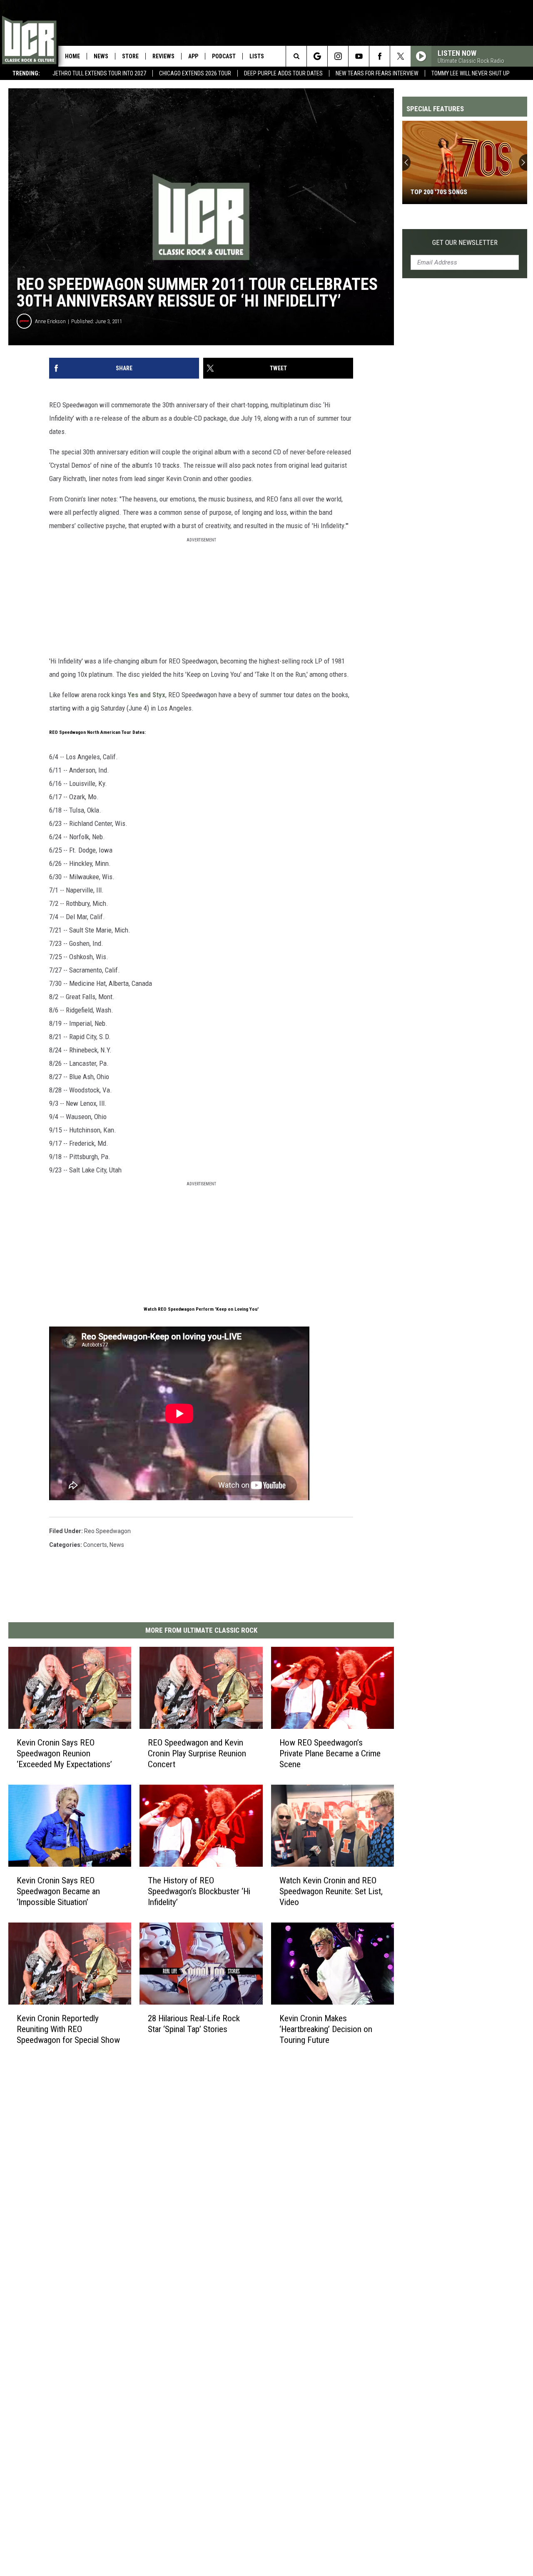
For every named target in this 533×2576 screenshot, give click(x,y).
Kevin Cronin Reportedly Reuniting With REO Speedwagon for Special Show (68, 2029)
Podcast (224, 56)
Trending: (26, 73)
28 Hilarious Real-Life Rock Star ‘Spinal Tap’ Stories (194, 2024)
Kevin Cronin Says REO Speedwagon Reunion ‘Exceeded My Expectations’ (64, 1753)
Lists (257, 56)
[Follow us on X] (400, 56)
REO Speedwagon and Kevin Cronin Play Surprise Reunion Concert (197, 1753)
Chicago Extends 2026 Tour (195, 73)
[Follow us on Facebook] (380, 56)
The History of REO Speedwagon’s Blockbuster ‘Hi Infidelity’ (199, 1891)
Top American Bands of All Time (459, 192)
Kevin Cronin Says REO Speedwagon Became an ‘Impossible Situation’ (58, 1891)
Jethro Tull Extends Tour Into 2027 (99, 73)
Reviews (163, 56)
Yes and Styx (147, 695)
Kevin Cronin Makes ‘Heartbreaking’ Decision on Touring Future (326, 2029)
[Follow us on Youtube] (359, 56)
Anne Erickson (50, 321)
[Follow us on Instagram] (338, 56)
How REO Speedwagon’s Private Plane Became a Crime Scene (330, 1753)
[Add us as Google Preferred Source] (317, 56)
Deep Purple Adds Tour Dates (283, 73)
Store (130, 56)
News (101, 56)
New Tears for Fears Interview (377, 73)
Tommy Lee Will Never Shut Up (471, 73)
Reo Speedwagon (107, 1531)
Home (72, 56)
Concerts (95, 1545)
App (193, 56)
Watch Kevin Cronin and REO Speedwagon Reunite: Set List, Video (331, 1891)
